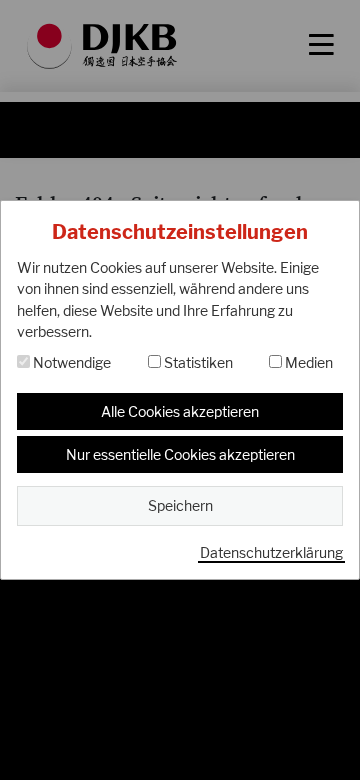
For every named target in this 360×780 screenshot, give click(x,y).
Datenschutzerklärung (271, 552)
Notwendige (70, 362)
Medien (307, 362)
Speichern (180, 505)
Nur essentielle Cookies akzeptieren (180, 454)
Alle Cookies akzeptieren (180, 411)
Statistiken (197, 362)
